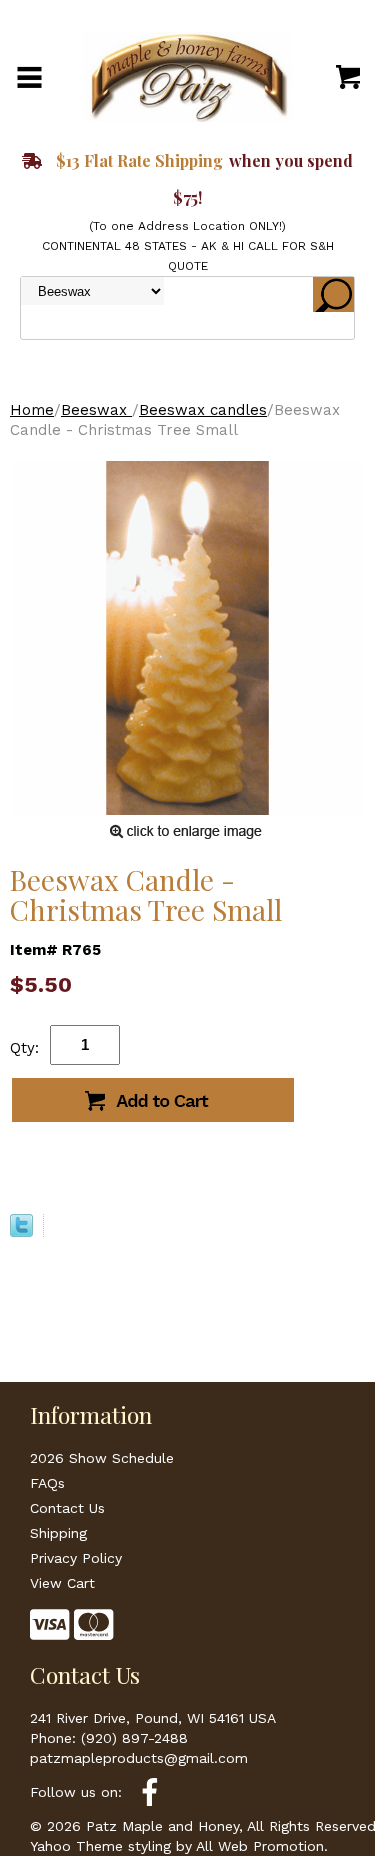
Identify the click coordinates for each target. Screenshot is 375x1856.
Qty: (24, 1048)
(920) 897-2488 (134, 1738)
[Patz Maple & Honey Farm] (188, 76)
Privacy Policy (76, 1558)
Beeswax (96, 410)
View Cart (62, 1583)
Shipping (58, 1533)
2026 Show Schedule (102, 1458)
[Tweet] (21, 1232)
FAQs (47, 1483)
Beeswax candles (203, 410)
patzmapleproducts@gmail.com (139, 1758)
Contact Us (67, 1508)
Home (32, 410)
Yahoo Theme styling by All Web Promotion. (179, 1846)
